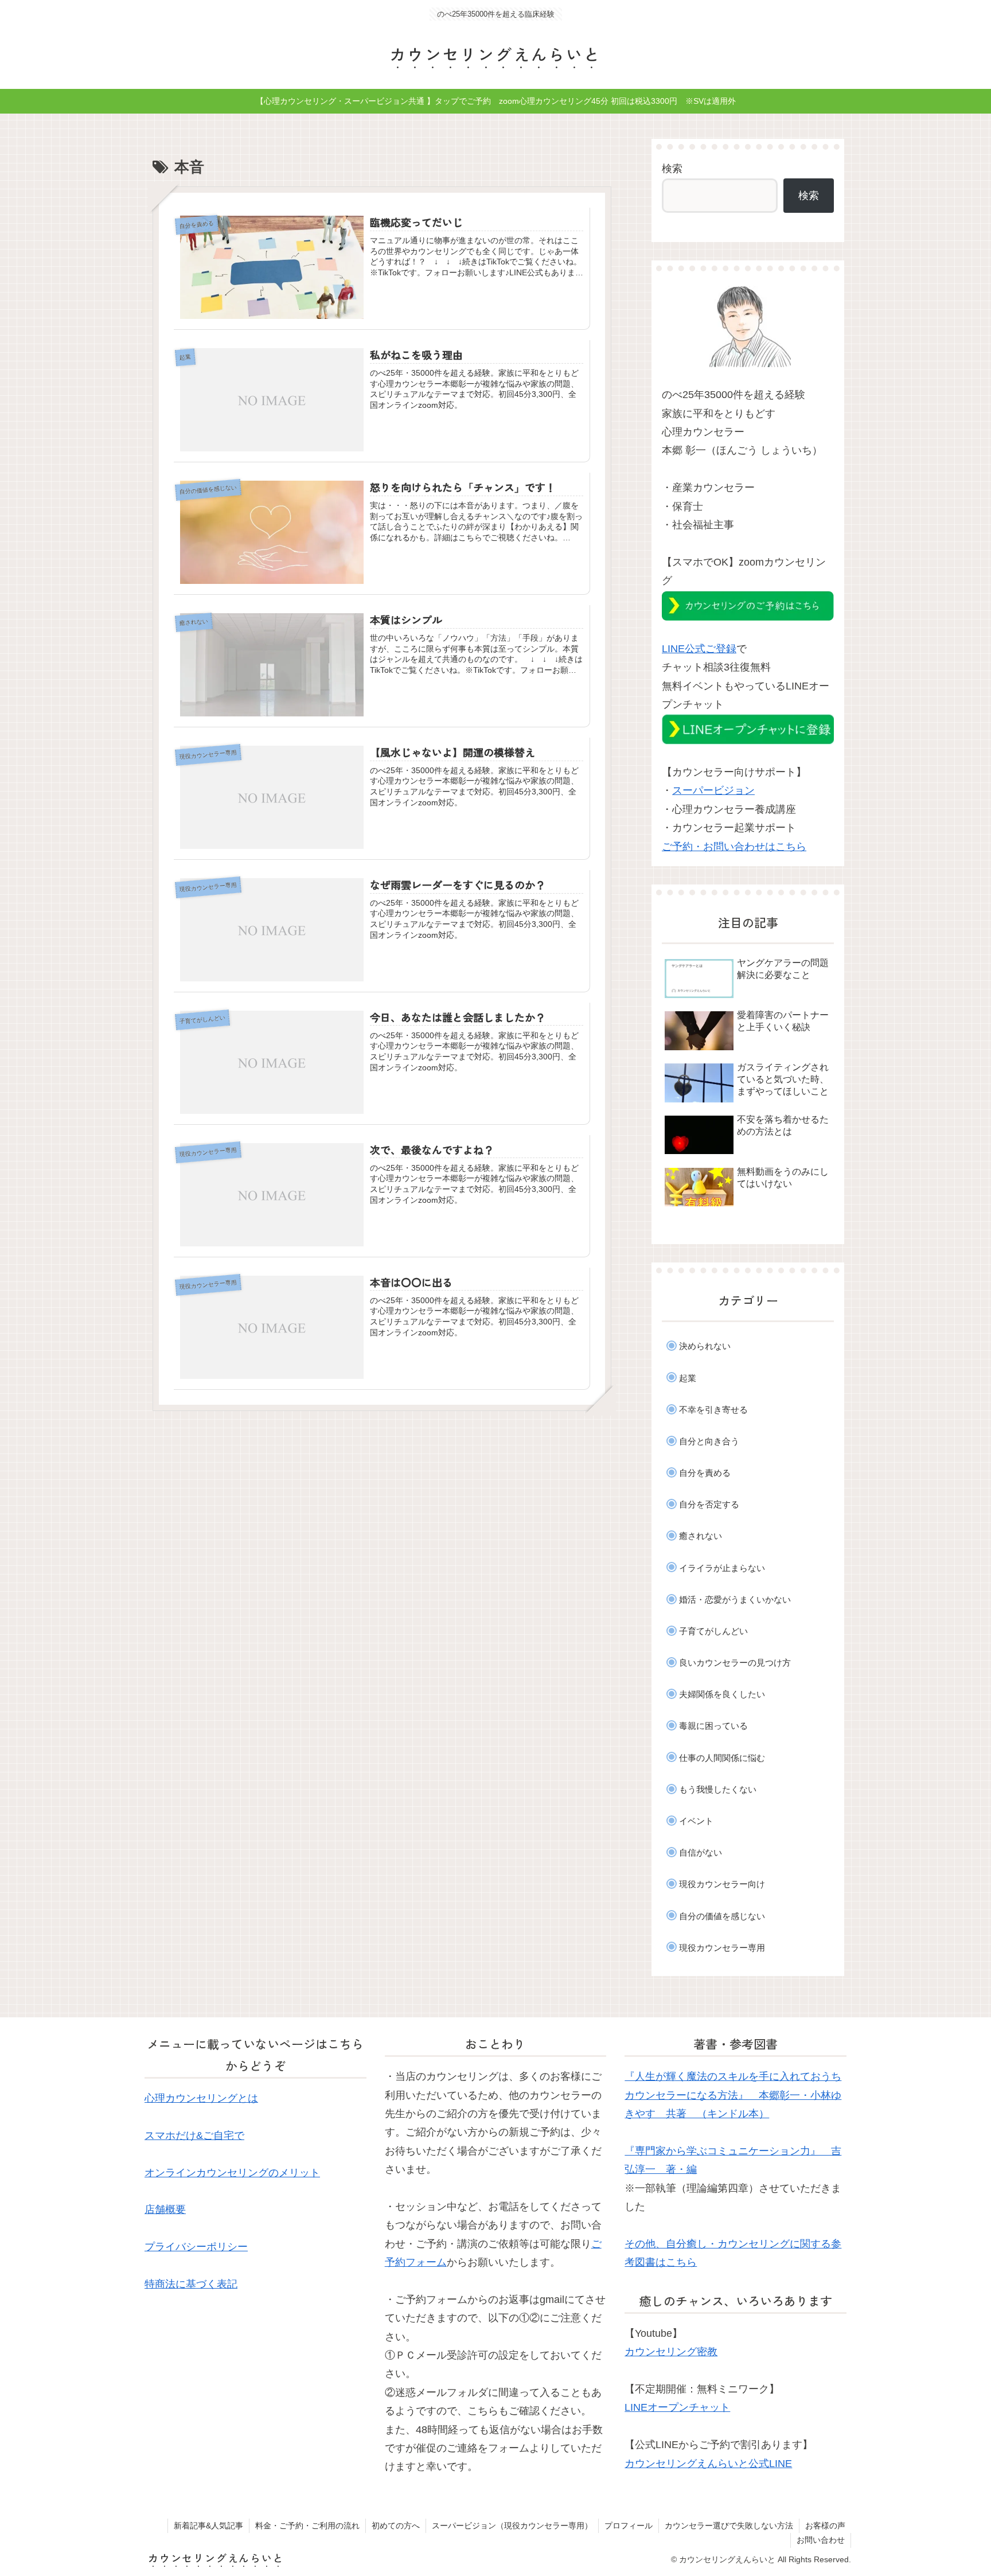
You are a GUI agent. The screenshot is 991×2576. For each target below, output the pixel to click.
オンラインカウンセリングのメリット (232, 2173)
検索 (672, 169)
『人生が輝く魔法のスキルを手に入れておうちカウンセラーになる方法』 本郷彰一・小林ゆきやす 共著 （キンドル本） (733, 2095)
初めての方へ (396, 2526)
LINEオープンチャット (677, 2407)
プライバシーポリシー (196, 2247)
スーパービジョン (713, 790)
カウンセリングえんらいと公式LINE (708, 2464)
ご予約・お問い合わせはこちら (734, 847)
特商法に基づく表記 (191, 2284)
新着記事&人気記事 (208, 2526)
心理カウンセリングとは (201, 2098)
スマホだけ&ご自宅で (194, 2135)
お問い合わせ (821, 2540)
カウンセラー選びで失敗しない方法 (729, 2526)
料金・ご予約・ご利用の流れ (307, 2526)
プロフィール (629, 2526)
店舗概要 (165, 2209)
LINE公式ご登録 (699, 649)
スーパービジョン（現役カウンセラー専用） (512, 2526)
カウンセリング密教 (671, 2352)
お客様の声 (825, 2526)
